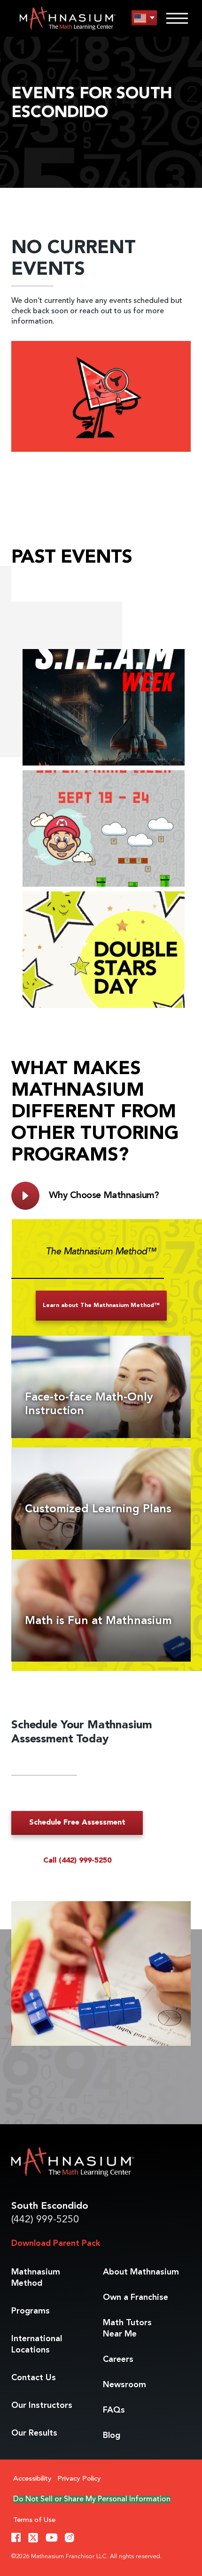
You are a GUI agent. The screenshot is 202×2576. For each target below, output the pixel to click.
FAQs (114, 2410)
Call (77, 1861)
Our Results (34, 2433)
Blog (112, 2436)
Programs (31, 2311)
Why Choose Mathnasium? (104, 1196)
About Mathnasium (141, 2272)
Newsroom (124, 2385)
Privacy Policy (79, 2479)
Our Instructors (42, 2406)
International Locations (37, 2344)
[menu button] (144, 18)
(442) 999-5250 (45, 2220)
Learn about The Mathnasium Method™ (101, 1306)
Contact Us (34, 2378)
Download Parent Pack (56, 2243)
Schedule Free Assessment (77, 1823)
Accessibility (32, 2479)
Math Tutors (127, 2328)
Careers (118, 2359)
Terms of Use (34, 2520)
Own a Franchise (136, 2298)
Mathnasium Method (36, 2278)
